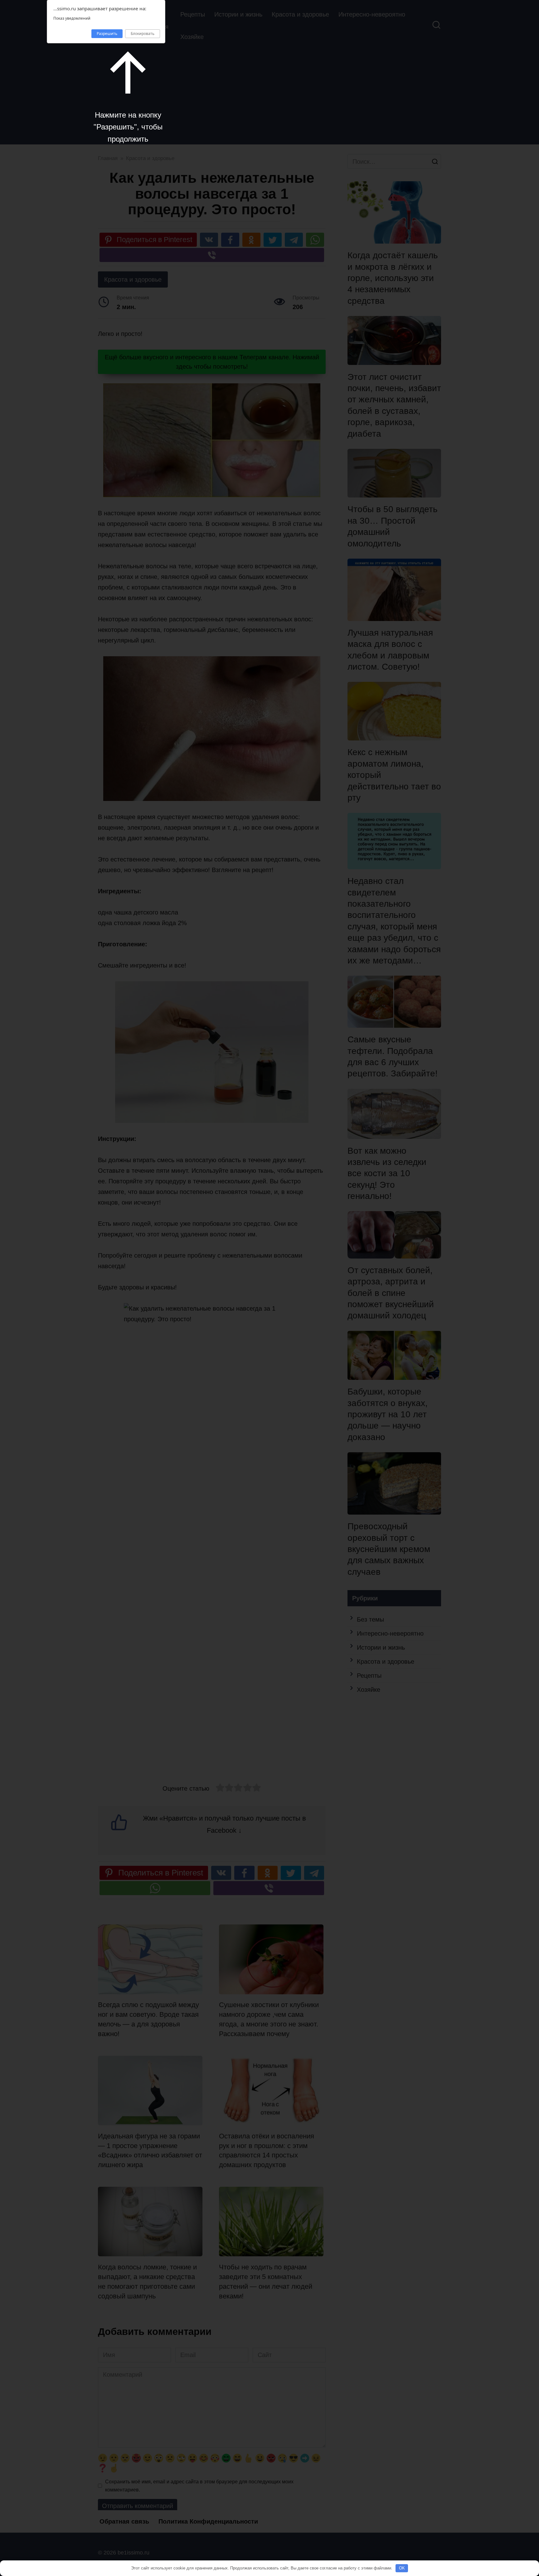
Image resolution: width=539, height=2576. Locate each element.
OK (402, 2568)
